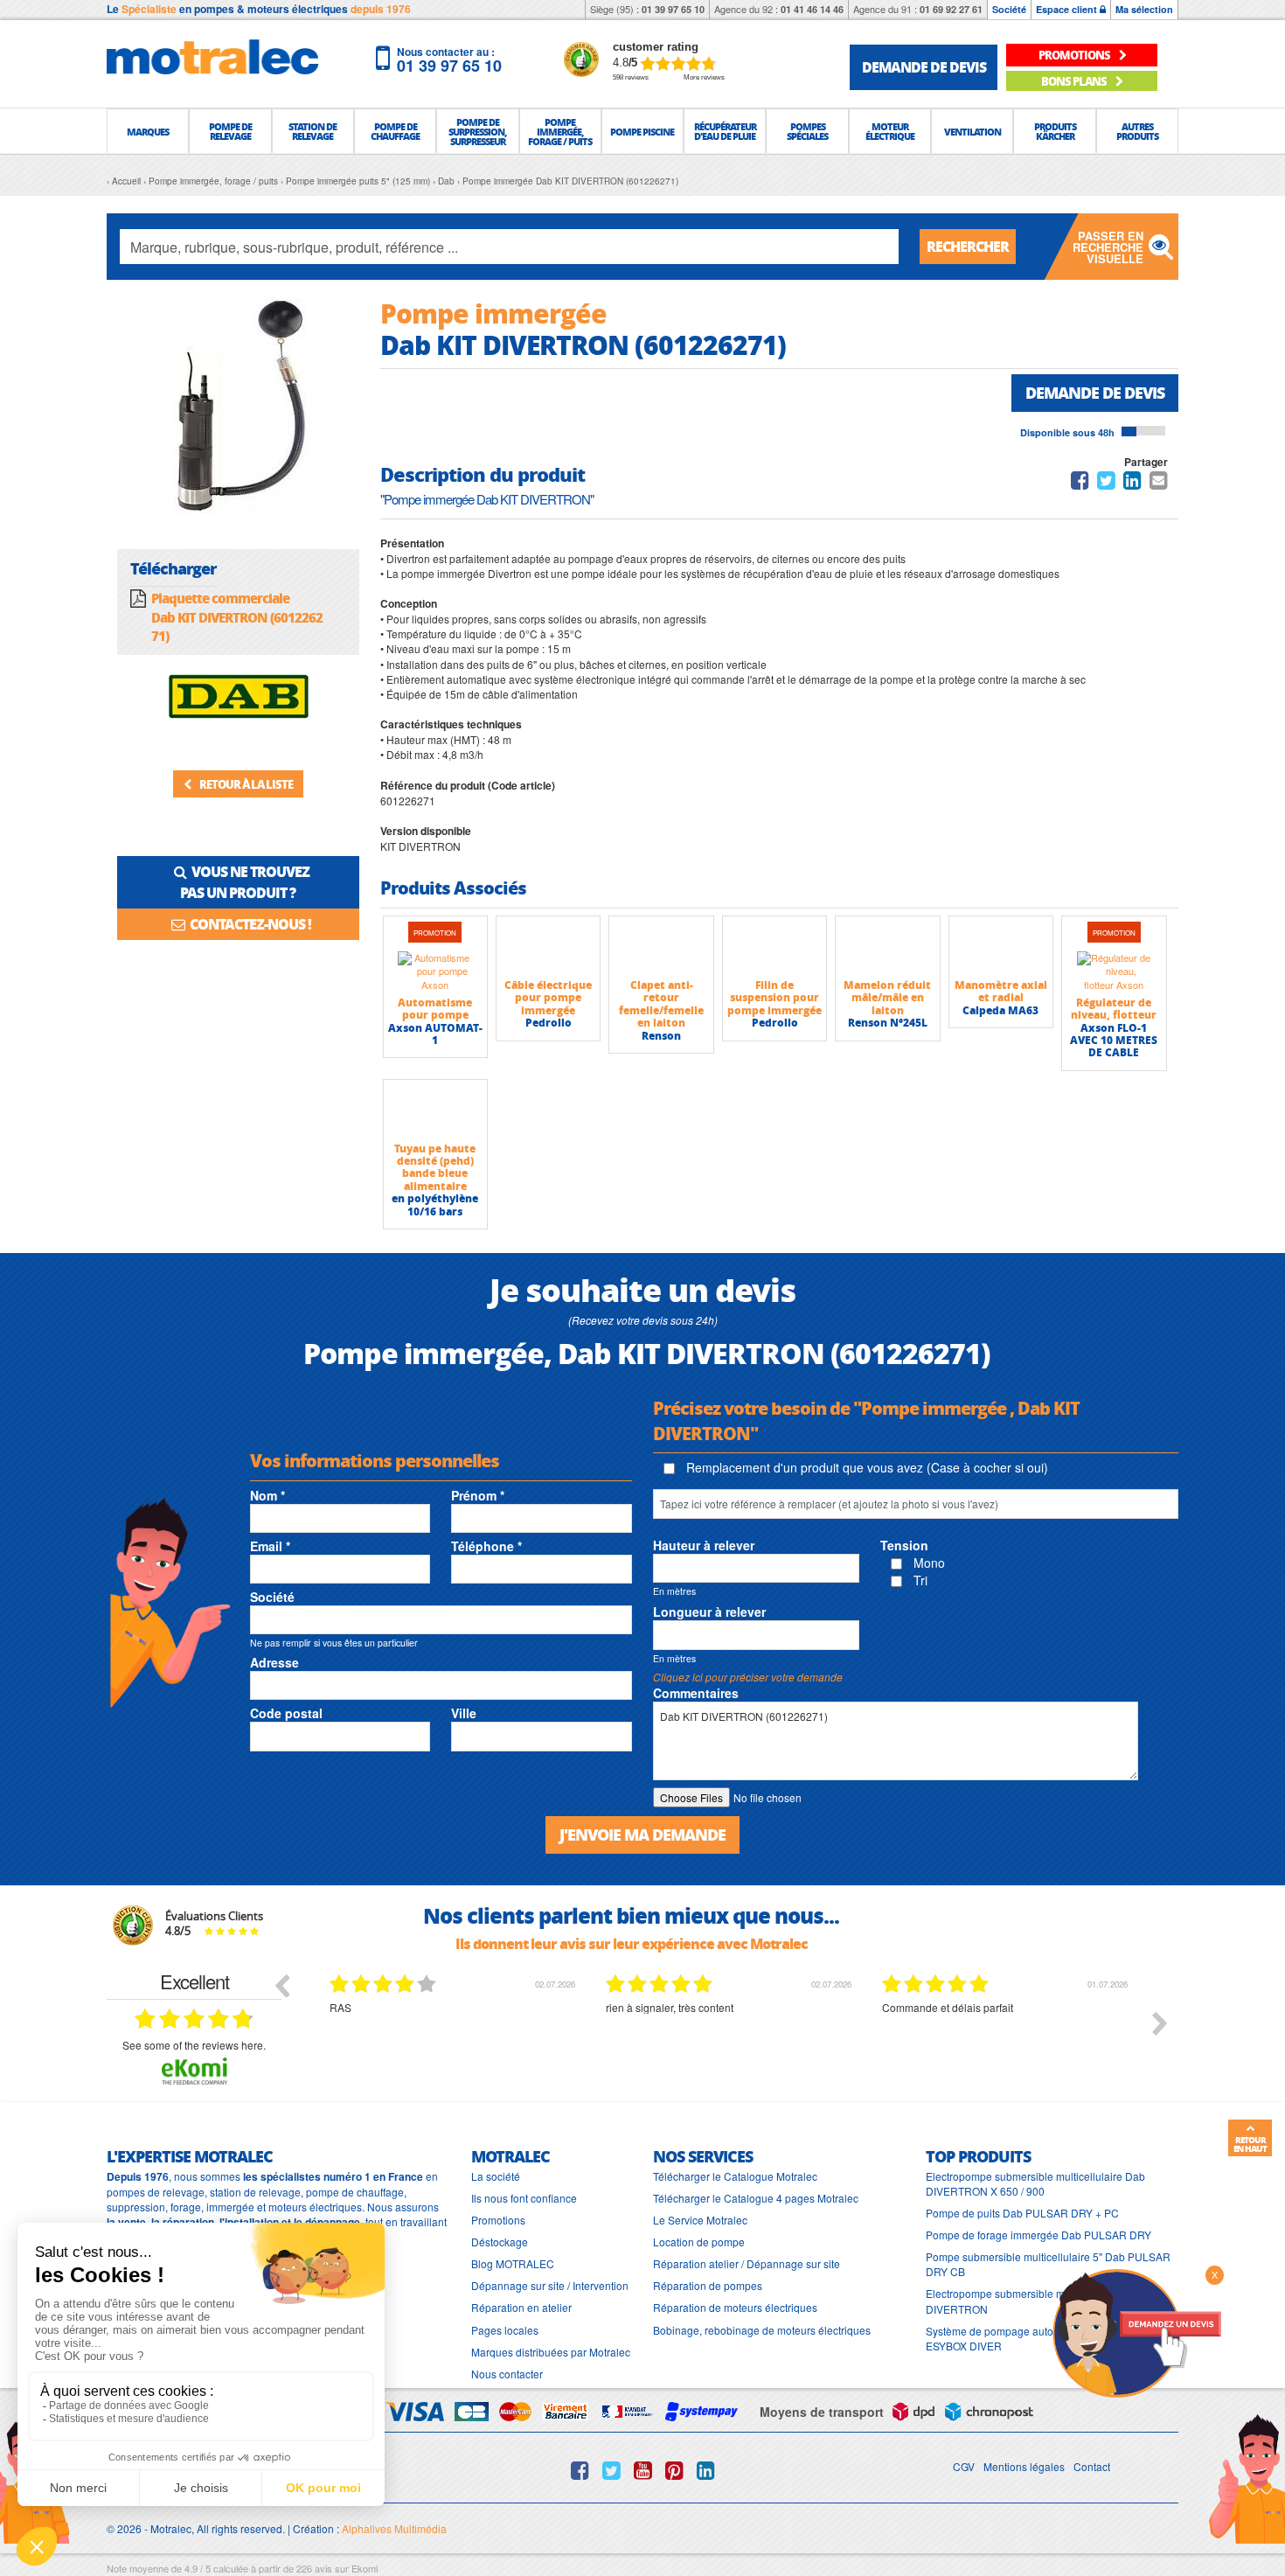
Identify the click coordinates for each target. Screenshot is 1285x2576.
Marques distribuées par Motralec (551, 2352)
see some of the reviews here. (194, 2045)
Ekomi (365, 2568)
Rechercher (968, 246)
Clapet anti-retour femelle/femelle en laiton (661, 1004)
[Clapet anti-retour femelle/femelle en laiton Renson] (661, 947)
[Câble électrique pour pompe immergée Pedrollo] (548, 947)
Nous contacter (507, 2374)
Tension (904, 1545)
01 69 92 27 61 (951, 9)
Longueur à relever (709, 1612)
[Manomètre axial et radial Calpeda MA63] (1001, 947)
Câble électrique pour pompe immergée (548, 998)
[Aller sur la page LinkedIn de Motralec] (706, 2470)
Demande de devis (1095, 393)
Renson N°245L (888, 1023)
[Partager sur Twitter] (1106, 483)
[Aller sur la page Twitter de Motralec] (611, 2470)
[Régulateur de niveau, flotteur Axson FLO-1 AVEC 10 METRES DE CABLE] (1114, 971)
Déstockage (500, 2242)
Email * (270, 1546)
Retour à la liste (245, 784)
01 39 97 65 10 (673, 9)
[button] (148, 131)
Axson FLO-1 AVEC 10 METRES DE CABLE (1114, 1041)
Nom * (267, 1495)
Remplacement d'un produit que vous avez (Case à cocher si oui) (865, 1467)
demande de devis (924, 67)
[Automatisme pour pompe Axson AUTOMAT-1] (435, 971)
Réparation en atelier (521, 2307)
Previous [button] (281, 1985)
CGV (964, 2466)
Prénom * (478, 1495)
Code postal (286, 1713)
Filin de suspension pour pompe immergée (774, 998)
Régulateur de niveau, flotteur (1114, 1009)
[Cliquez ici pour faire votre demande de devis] (1136, 2332)
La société (496, 2176)
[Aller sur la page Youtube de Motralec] (643, 2470)
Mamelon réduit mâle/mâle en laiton (887, 998)
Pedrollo (549, 1023)
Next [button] (1160, 2023)
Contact (1092, 2466)
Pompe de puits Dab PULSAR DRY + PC (1022, 2213)
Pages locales (505, 2330)
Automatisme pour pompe (435, 1009)
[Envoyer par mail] (1159, 483)
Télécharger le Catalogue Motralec (735, 2176)
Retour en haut (1250, 2144)
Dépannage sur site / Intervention (550, 2285)
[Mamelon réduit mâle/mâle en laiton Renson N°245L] (887, 947)
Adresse (274, 1662)
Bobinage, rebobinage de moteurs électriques (762, 2330)
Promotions (498, 2220)
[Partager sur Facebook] (1080, 483)
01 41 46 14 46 (812, 9)
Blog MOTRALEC (513, 2263)
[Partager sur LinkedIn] (1134, 483)
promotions (1075, 55)
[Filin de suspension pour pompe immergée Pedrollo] (774, 947)
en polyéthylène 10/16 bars (435, 1204)
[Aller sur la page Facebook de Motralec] (580, 2470)
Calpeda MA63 (1000, 1010)
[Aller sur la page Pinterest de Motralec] (674, 2470)
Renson (661, 1036)
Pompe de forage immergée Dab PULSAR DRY (1038, 2235)
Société (1009, 9)
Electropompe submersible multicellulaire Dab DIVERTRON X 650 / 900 (1035, 2183)
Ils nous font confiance (524, 2198)
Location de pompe (699, 2242)
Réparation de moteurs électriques (735, 2307)
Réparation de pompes (708, 2285)
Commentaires (696, 1693)
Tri (919, 1580)
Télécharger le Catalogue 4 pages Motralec (756, 2198)
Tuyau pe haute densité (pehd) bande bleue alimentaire (435, 1167)
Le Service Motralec (700, 2220)
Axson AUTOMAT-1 (435, 1034)
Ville (464, 1713)
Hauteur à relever (704, 1545)
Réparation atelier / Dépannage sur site (747, 2263)
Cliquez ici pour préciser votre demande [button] (748, 1677)
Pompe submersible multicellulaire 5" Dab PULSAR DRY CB (1048, 2264)
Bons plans (1075, 81)
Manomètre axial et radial (1001, 991)
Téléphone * (486, 1546)
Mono (927, 1563)
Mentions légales (1024, 2466)
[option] (455, 2036)
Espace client (1068, 9)
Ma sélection (1144, 9)
